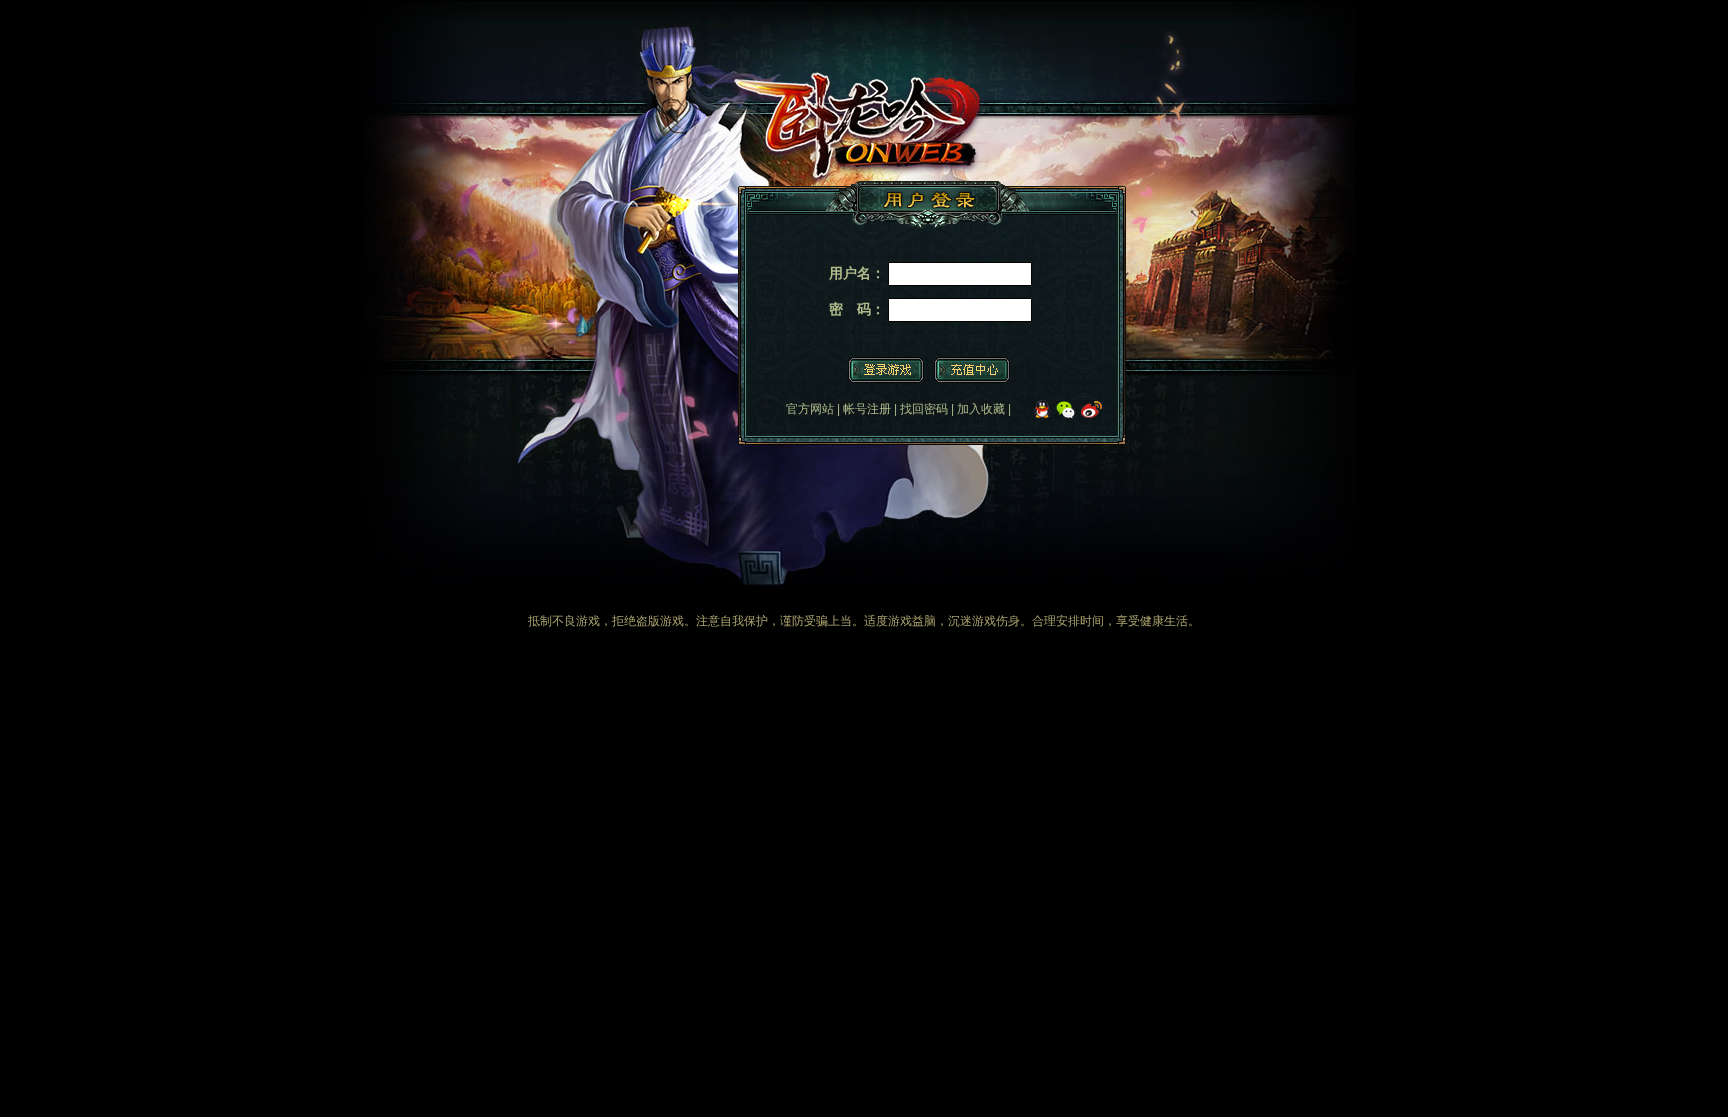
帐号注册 (867, 409)
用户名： (857, 273)
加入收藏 (981, 409)
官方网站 (810, 409)
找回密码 (924, 409)
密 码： (857, 309)
